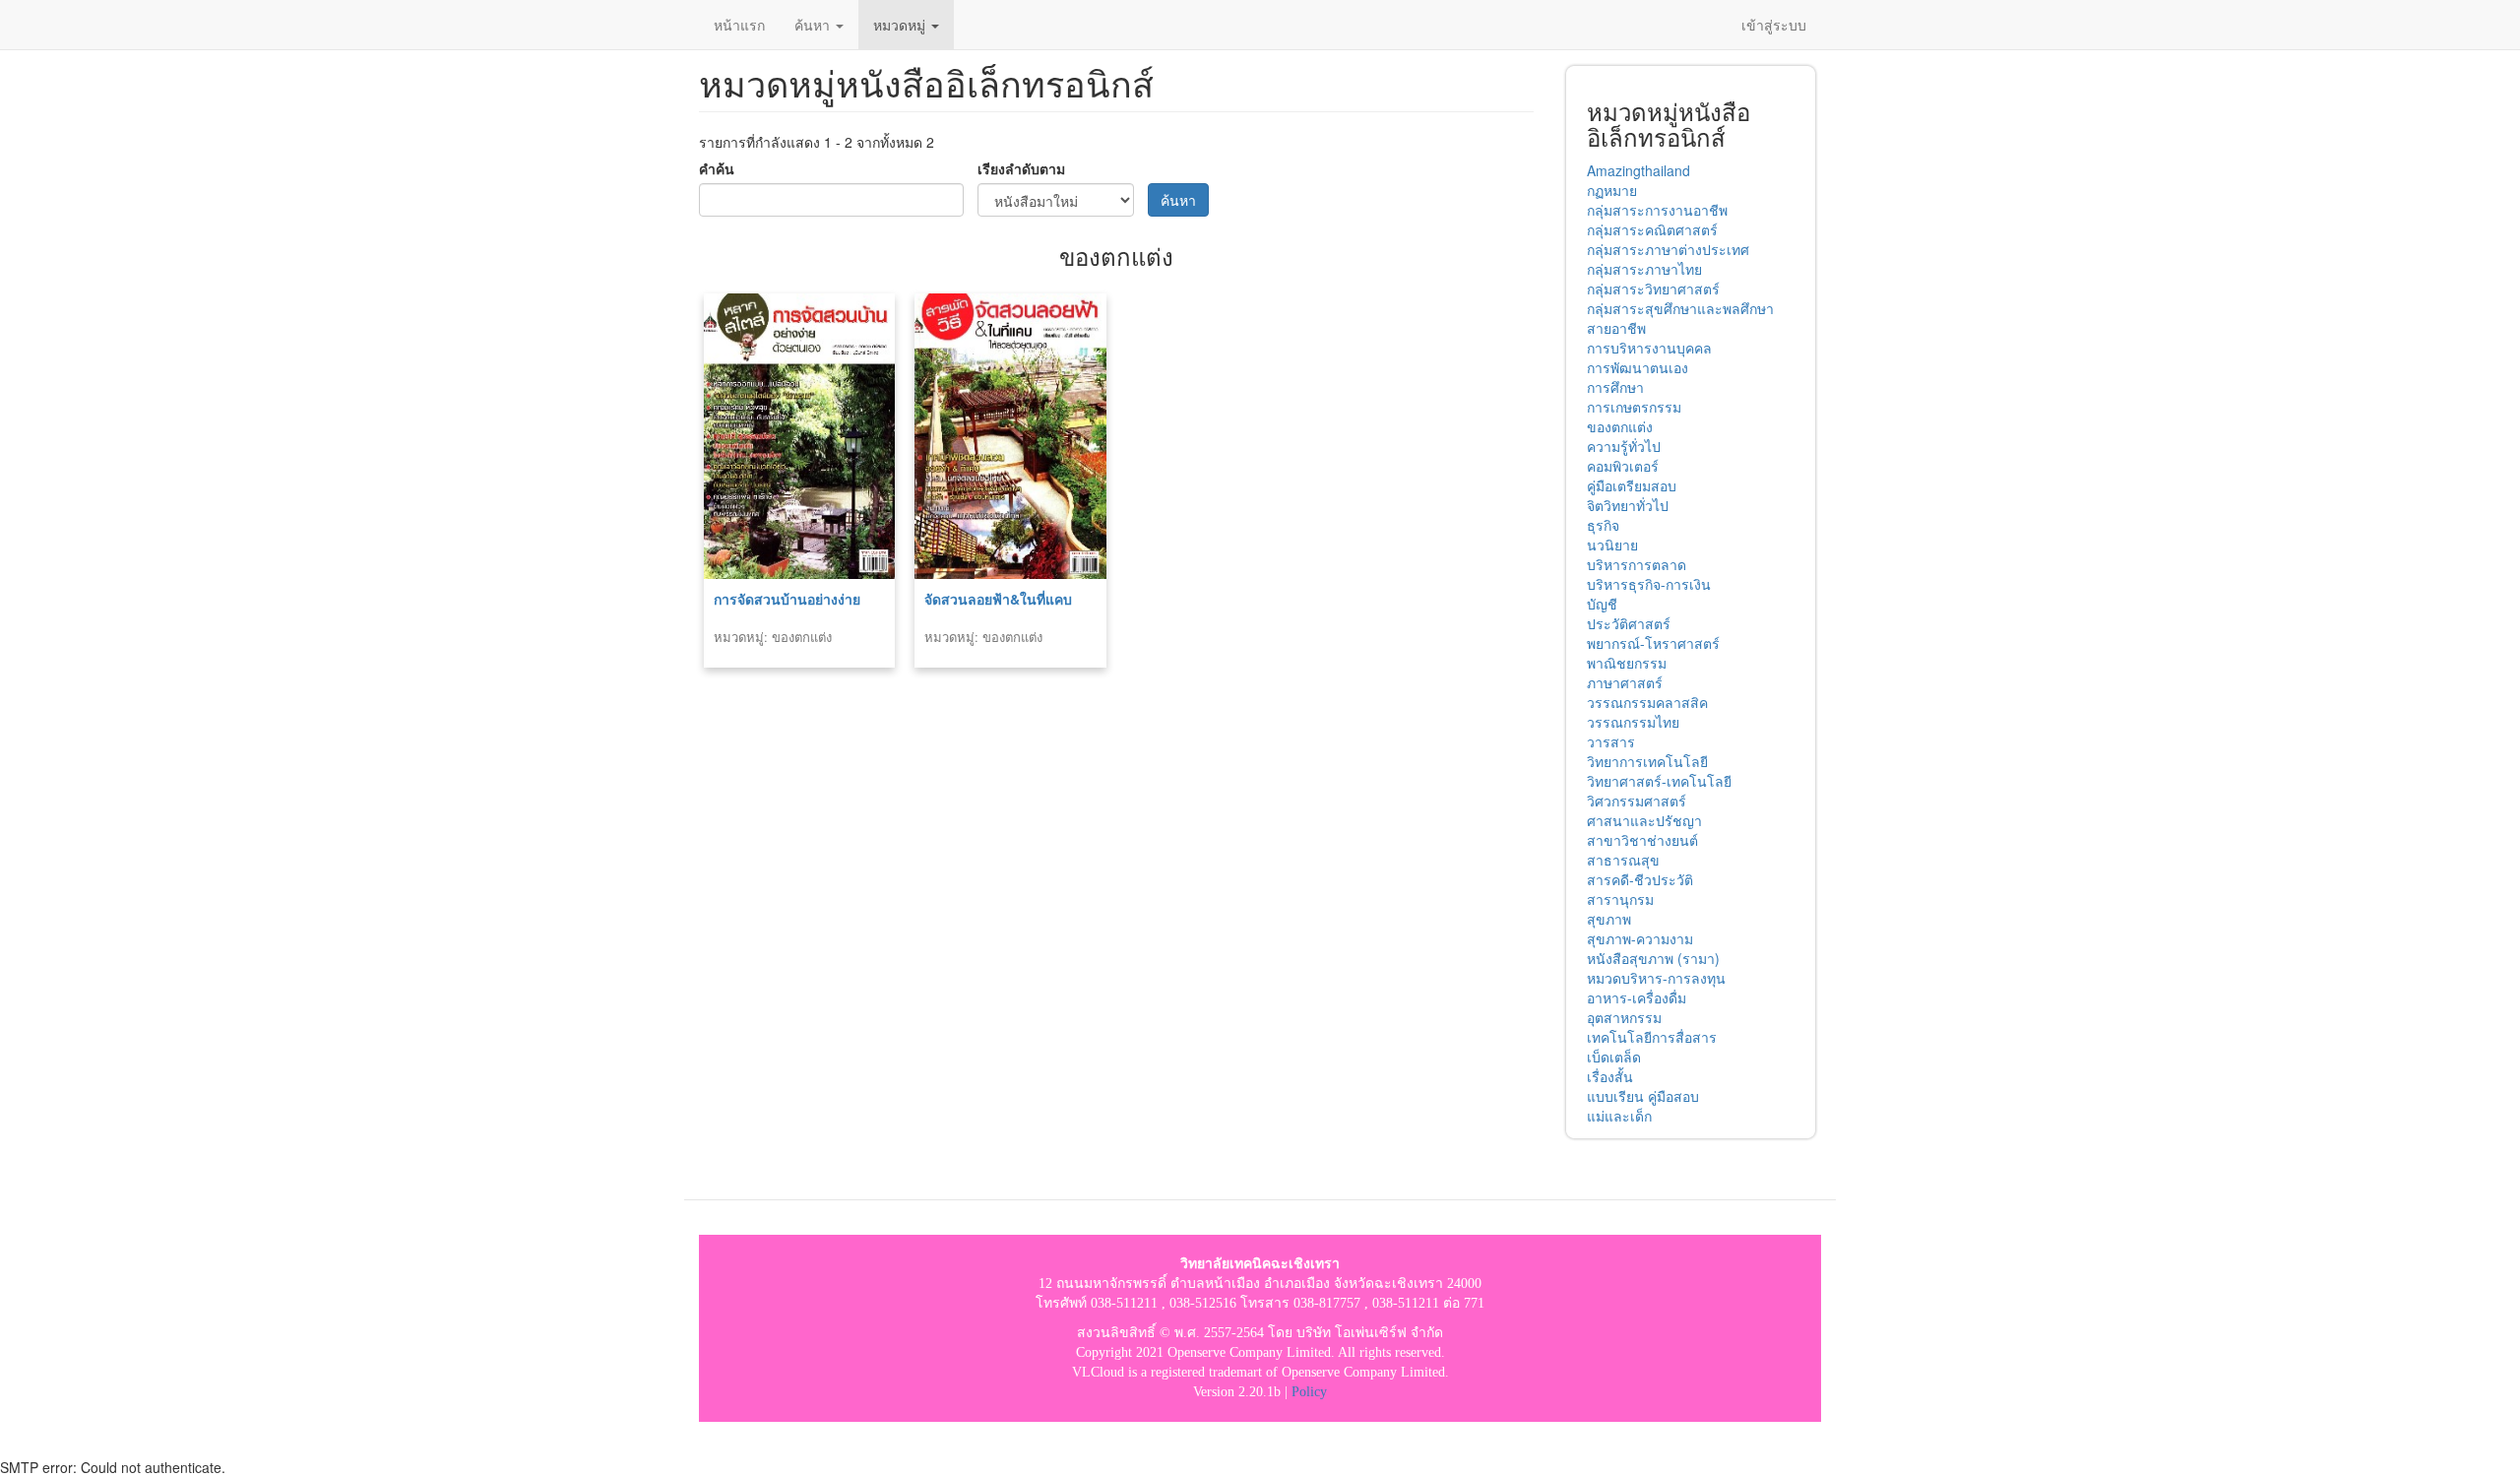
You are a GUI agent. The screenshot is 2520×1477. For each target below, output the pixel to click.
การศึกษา (1615, 387)
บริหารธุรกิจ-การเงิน (1649, 584)
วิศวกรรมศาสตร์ (1637, 801)
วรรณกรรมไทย (1633, 722)
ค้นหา (814, 25)
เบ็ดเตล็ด (1614, 1057)
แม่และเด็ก (1619, 1116)
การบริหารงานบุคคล (1649, 348)
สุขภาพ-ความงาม (1640, 938)
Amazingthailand (1638, 170)
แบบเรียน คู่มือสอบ (1643, 1096)
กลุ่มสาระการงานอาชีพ (1657, 210)
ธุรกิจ (1603, 525)
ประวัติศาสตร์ (1629, 623)
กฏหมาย (1612, 190)
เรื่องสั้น (1610, 1076)
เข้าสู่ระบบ (1774, 25)
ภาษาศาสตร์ (1625, 682)
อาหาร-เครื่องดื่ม (1637, 997)
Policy (1309, 1392)
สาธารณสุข (1623, 860)
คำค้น (717, 168)
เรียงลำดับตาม (1021, 168)
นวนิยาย (1612, 545)
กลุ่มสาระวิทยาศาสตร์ (1653, 289)
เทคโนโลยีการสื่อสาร (1652, 1037)
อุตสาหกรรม (1624, 1017)
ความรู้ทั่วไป (1624, 446)
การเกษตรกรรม (1634, 407)
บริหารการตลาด (1637, 564)
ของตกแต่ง (1620, 426)
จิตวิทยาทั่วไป (1628, 505)
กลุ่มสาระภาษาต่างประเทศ (1668, 249)
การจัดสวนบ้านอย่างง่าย (787, 599)
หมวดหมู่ (901, 25)
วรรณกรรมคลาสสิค (1647, 702)
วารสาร (1611, 741)
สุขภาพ (1609, 919)
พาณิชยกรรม (1627, 663)
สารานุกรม (1620, 899)
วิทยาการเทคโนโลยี (1647, 761)
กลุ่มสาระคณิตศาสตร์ (1652, 229)
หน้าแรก (739, 25)
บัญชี (1602, 604)
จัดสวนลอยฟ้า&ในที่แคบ (998, 599)
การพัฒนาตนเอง (1638, 367)
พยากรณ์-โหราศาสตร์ (1653, 643)
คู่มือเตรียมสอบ (1632, 485)
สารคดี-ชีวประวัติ (1640, 879)
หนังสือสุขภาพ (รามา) (1653, 958)
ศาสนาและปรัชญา (1644, 820)
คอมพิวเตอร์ (1623, 466)
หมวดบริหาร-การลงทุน (1656, 978)
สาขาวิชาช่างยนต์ (1642, 840)
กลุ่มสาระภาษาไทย (1644, 269)
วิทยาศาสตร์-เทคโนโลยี (1659, 781)
